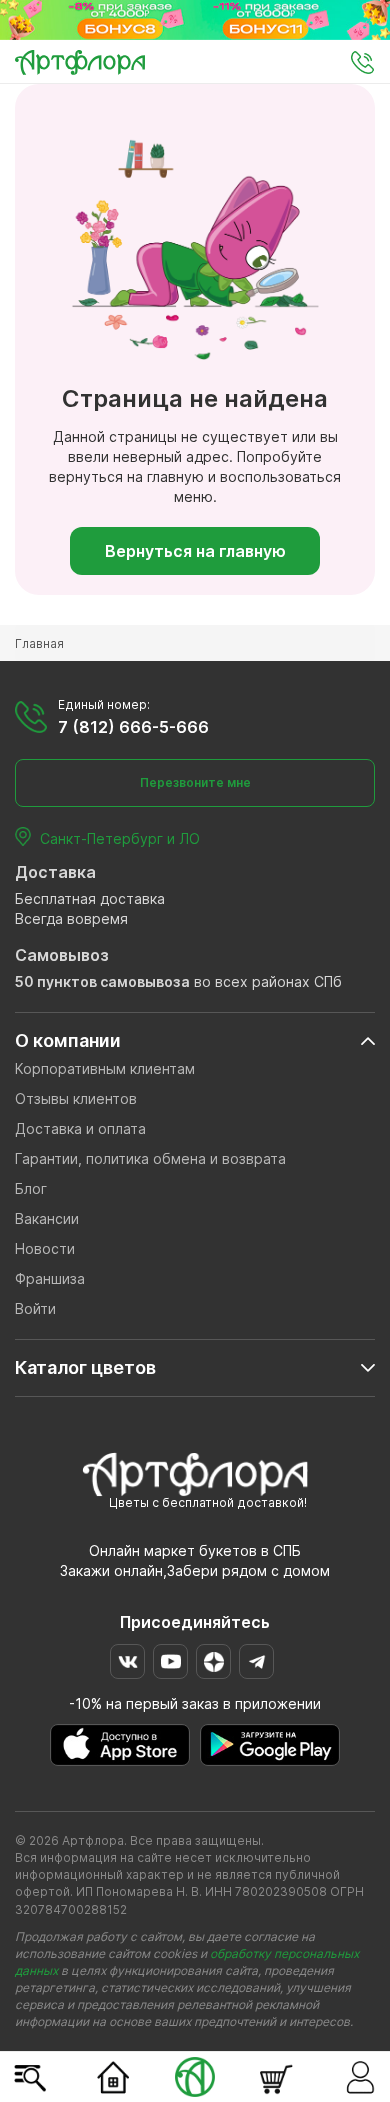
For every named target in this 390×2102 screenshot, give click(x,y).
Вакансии (47, 1218)
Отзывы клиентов (76, 1098)
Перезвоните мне (195, 782)
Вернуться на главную (195, 551)
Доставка (55, 872)
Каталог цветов (85, 1367)
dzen (213, 1661)
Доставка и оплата (80, 1128)
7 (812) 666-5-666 (133, 727)
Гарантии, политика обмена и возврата (150, 1158)
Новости (45, 1248)
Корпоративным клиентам (105, 1068)
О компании (68, 1040)
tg (256, 1661)
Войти (35, 1308)
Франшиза (50, 1278)
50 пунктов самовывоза (102, 981)
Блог (31, 1188)
